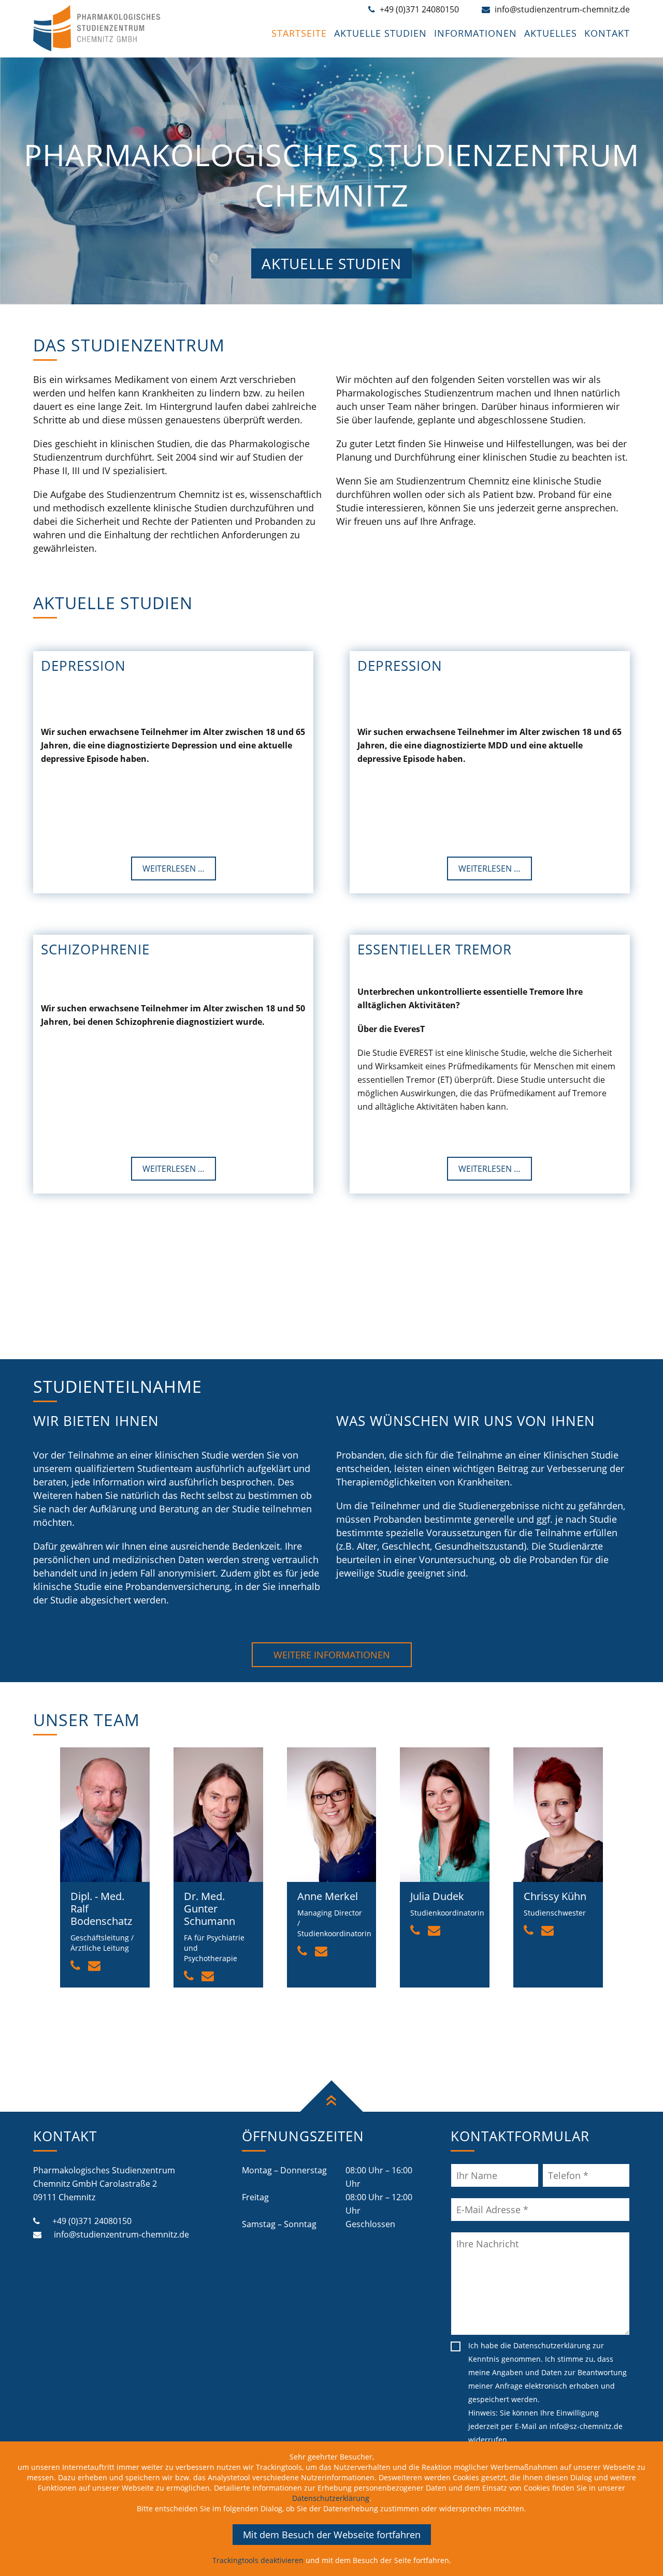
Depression (83, 666)
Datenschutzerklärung (552, 2345)
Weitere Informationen (332, 1655)
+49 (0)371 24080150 (91, 2221)
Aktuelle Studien (331, 263)
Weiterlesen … (174, 869)
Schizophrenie (95, 949)
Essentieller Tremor (435, 949)
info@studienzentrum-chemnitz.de (120, 2234)
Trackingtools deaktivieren (258, 2560)
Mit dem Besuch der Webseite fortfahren (332, 2535)
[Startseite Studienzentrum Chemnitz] (99, 48)
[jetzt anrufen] (75, 1965)
